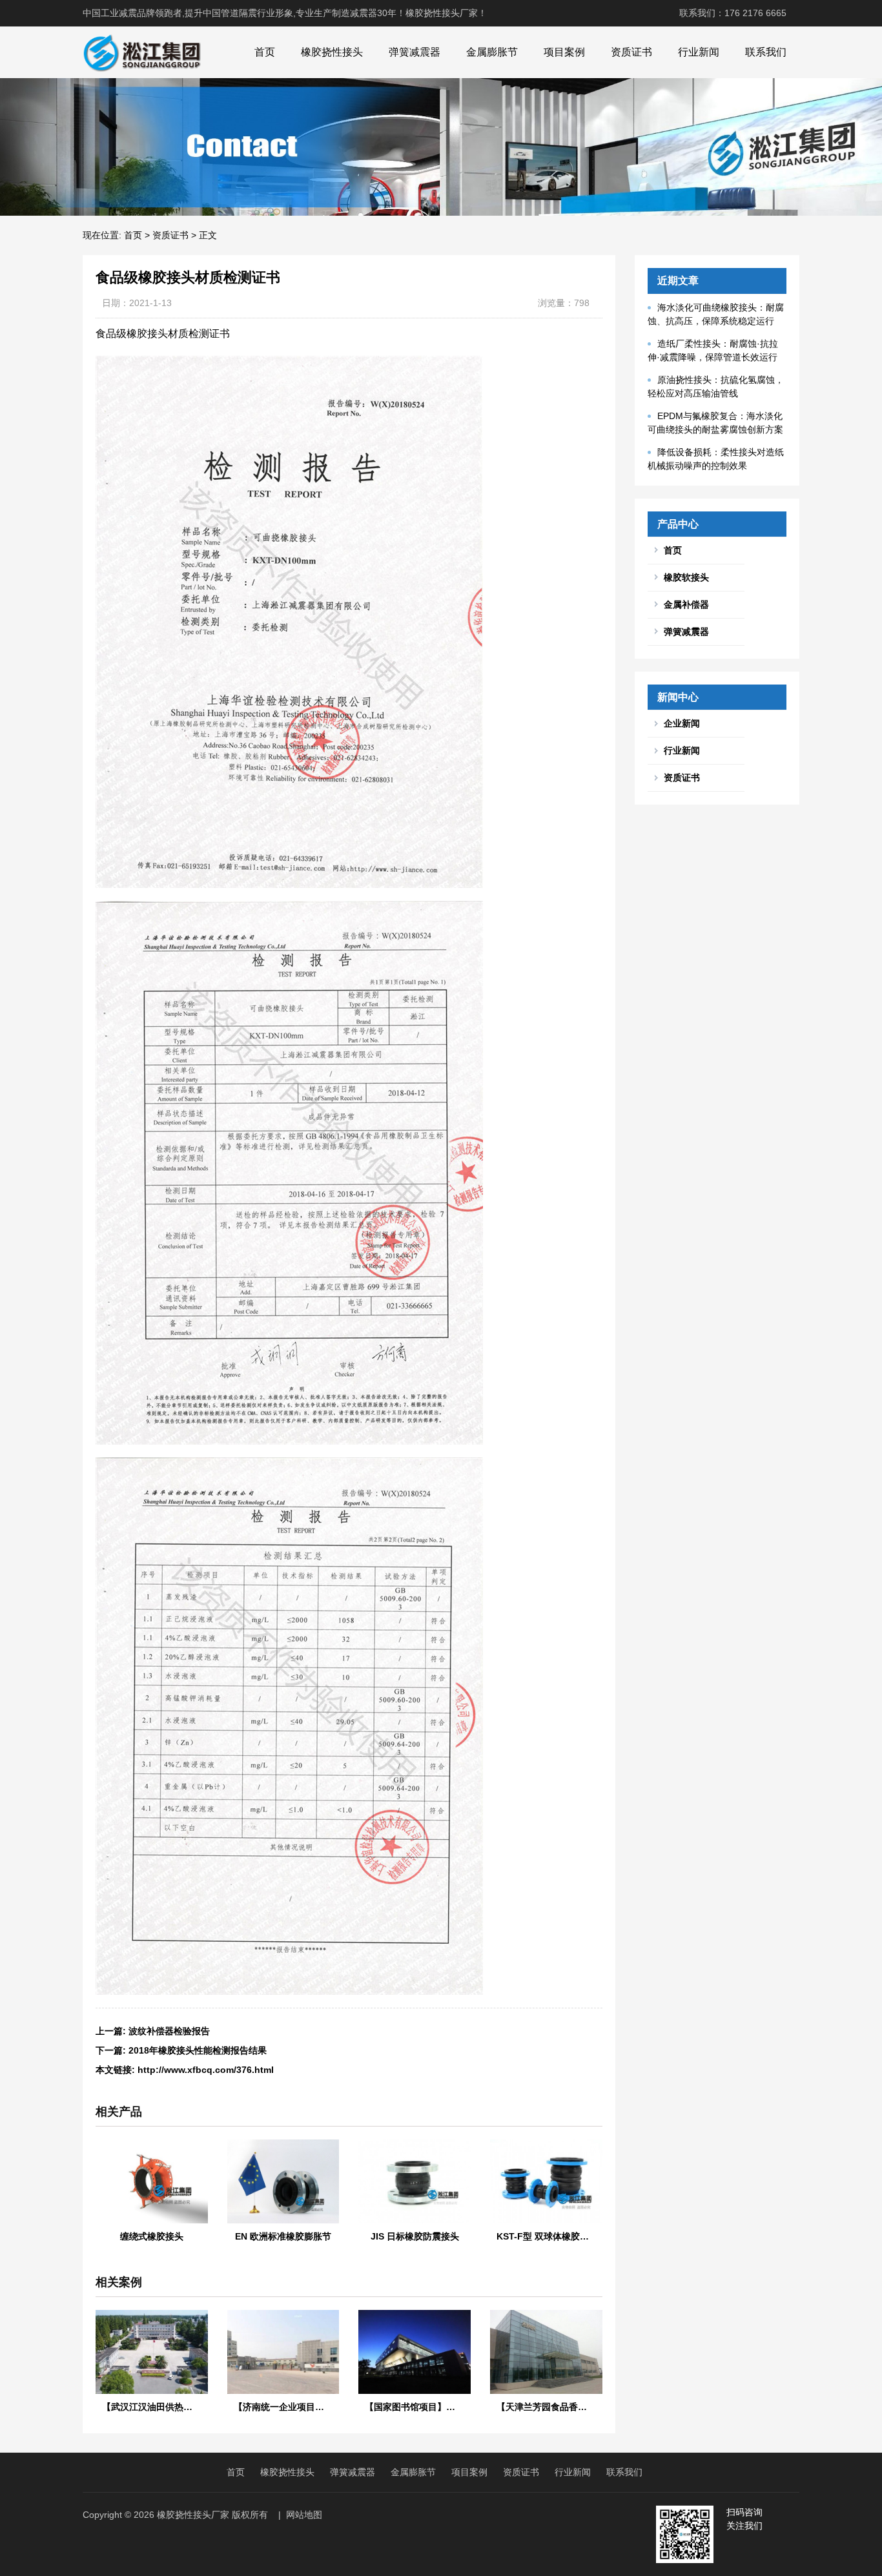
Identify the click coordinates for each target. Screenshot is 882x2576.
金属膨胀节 (492, 52)
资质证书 (631, 52)
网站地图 (304, 2515)
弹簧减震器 (415, 52)
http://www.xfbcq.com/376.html (206, 2070)
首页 (265, 52)
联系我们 (766, 52)
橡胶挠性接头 (332, 52)
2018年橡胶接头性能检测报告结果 (198, 2050)
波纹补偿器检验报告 (169, 2031)
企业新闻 (682, 723)
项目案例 (564, 52)
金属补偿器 (686, 604)
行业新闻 (699, 52)
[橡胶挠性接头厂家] (142, 52)
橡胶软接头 (686, 577)
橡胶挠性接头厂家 (193, 2515)
